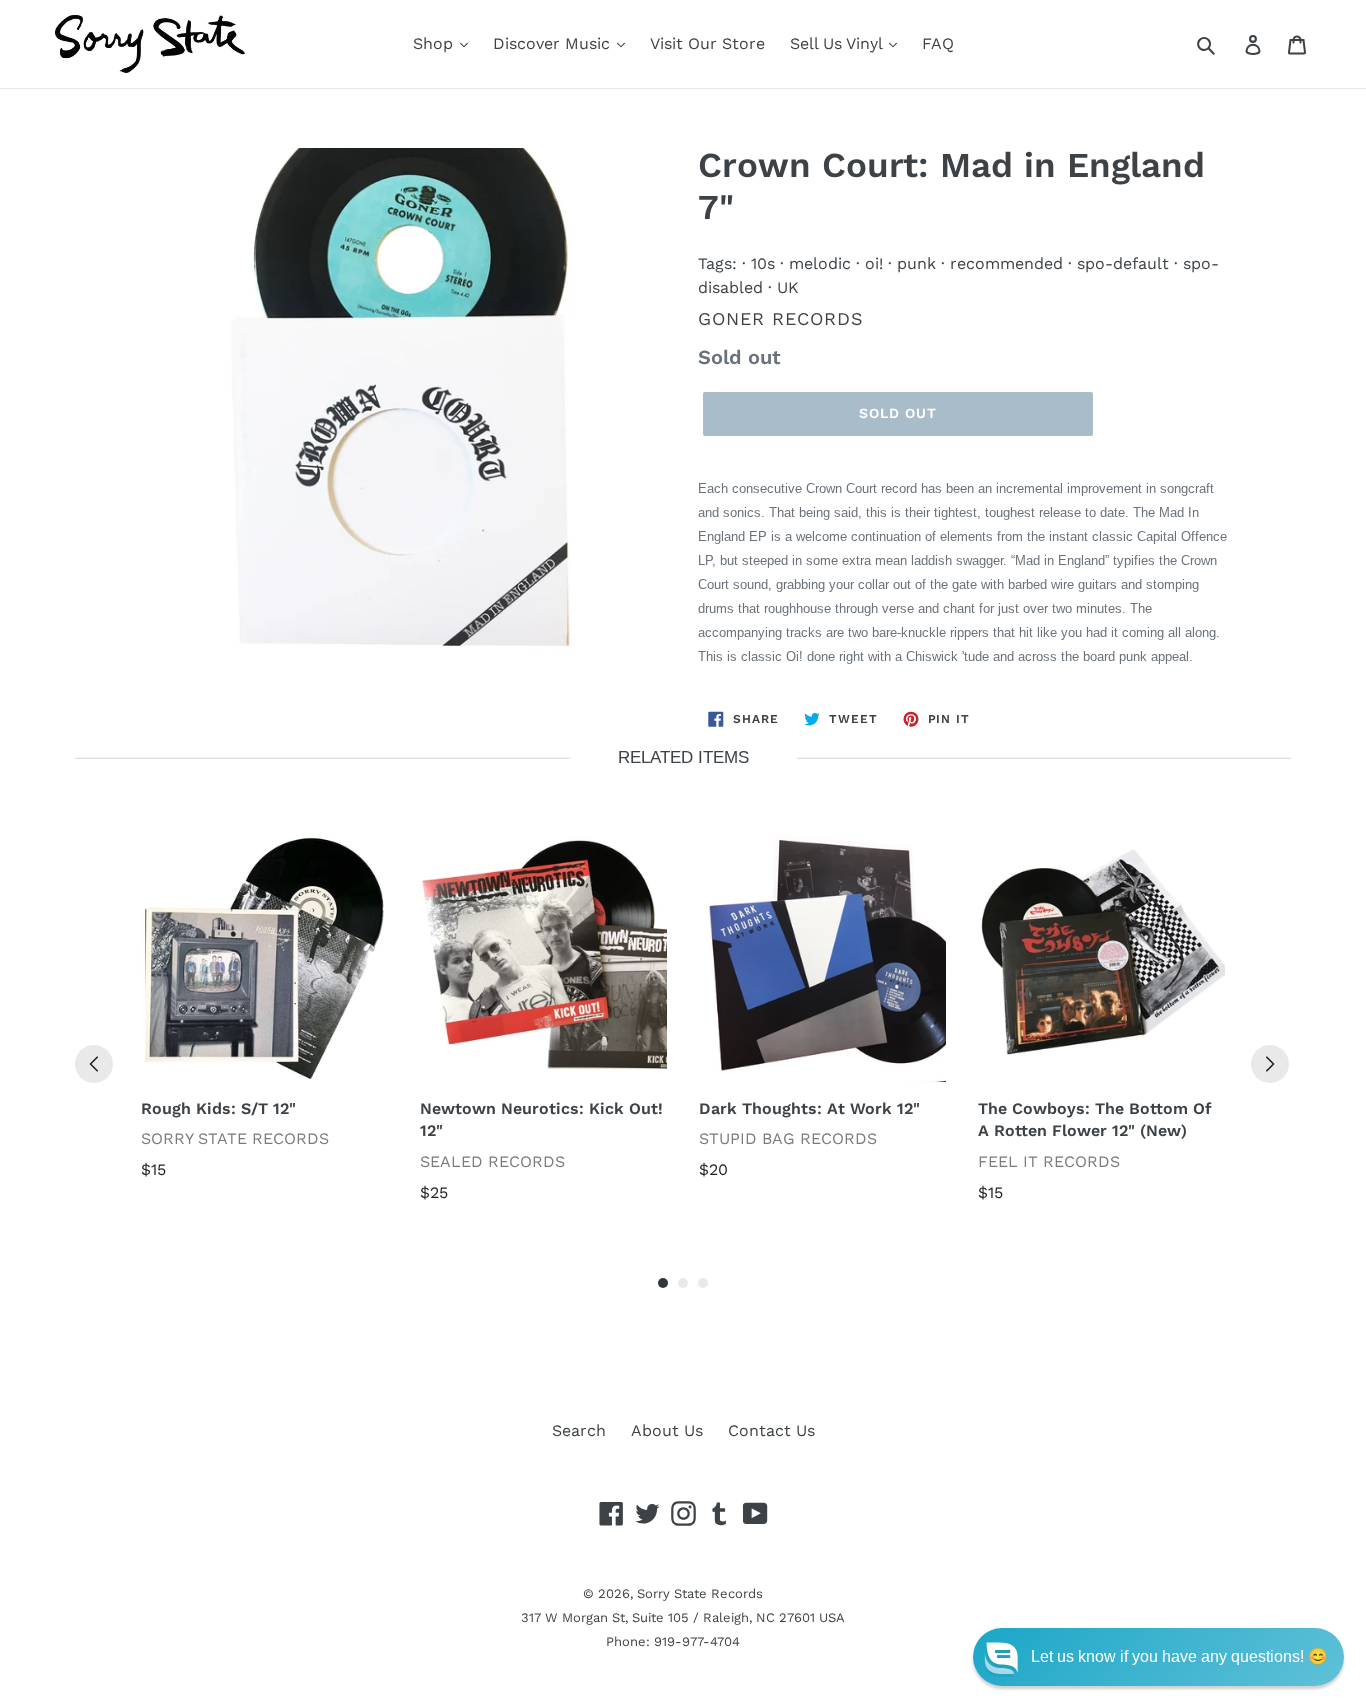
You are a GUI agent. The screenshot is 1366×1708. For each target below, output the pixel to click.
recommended (1006, 263)
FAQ (938, 43)
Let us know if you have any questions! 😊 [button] (1179, 1656)
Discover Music (554, 43)
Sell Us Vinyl (838, 43)
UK (788, 287)
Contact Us (771, 1430)
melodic (820, 263)
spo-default (1123, 263)
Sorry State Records (700, 1593)
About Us (667, 1430)
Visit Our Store (707, 43)
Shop (435, 43)
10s (763, 263)
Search (579, 1430)
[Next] (1270, 1064)
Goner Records (781, 318)
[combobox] (1228, 44)
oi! (874, 263)
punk (916, 263)
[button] (1158, 1657)
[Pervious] (94, 1064)
